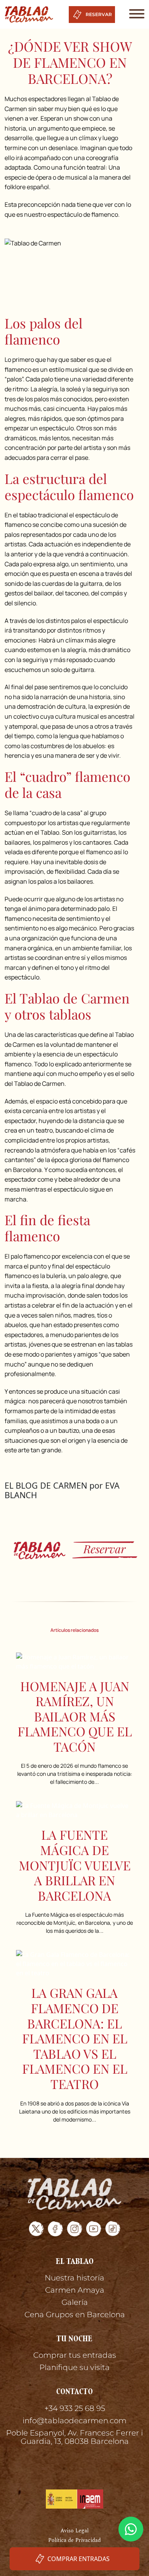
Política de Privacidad (74, 2540)
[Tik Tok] (113, 2229)
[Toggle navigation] (134, 14)
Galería (75, 2302)
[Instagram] (74, 2229)
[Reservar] (74, 1550)
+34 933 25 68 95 (75, 2408)
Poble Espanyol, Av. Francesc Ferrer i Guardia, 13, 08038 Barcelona (74, 2437)
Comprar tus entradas (75, 2355)
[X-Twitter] (36, 2229)
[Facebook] (55, 2229)
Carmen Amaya (75, 2290)
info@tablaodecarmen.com (74, 2421)
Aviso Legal (74, 2531)
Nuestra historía (74, 2278)
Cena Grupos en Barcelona (75, 2314)
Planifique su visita (74, 2367)
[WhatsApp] (131, 2529)
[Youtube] (94, 2229)
